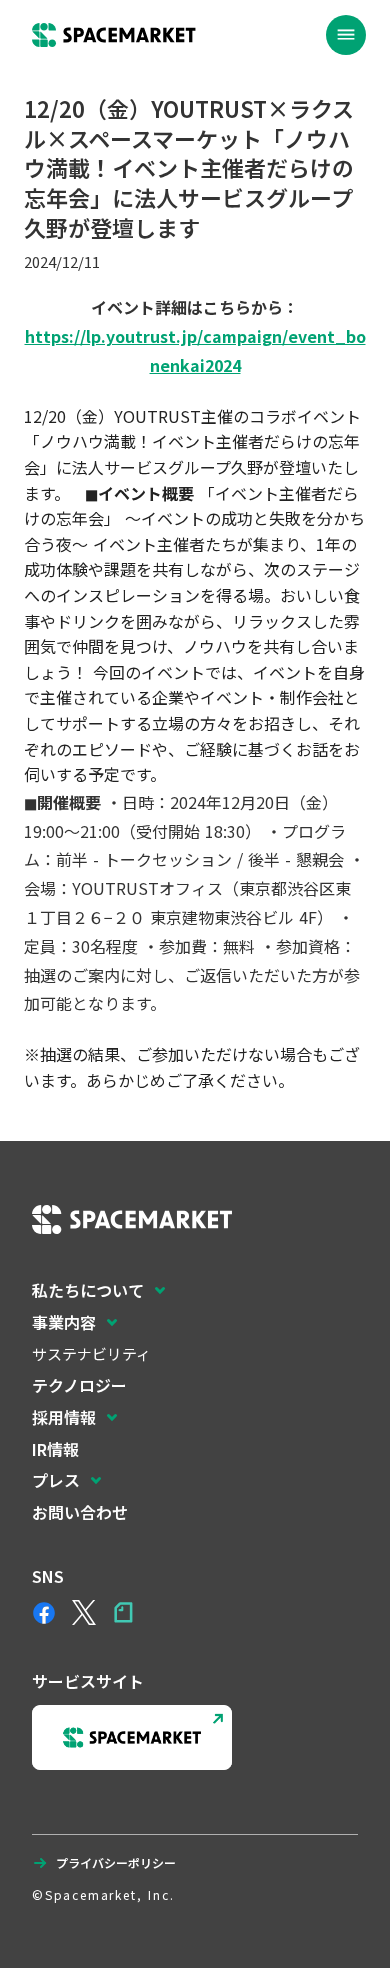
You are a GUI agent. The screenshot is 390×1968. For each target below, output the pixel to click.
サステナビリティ (91, 1353)
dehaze (346, 35)
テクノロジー (79, 1385)
